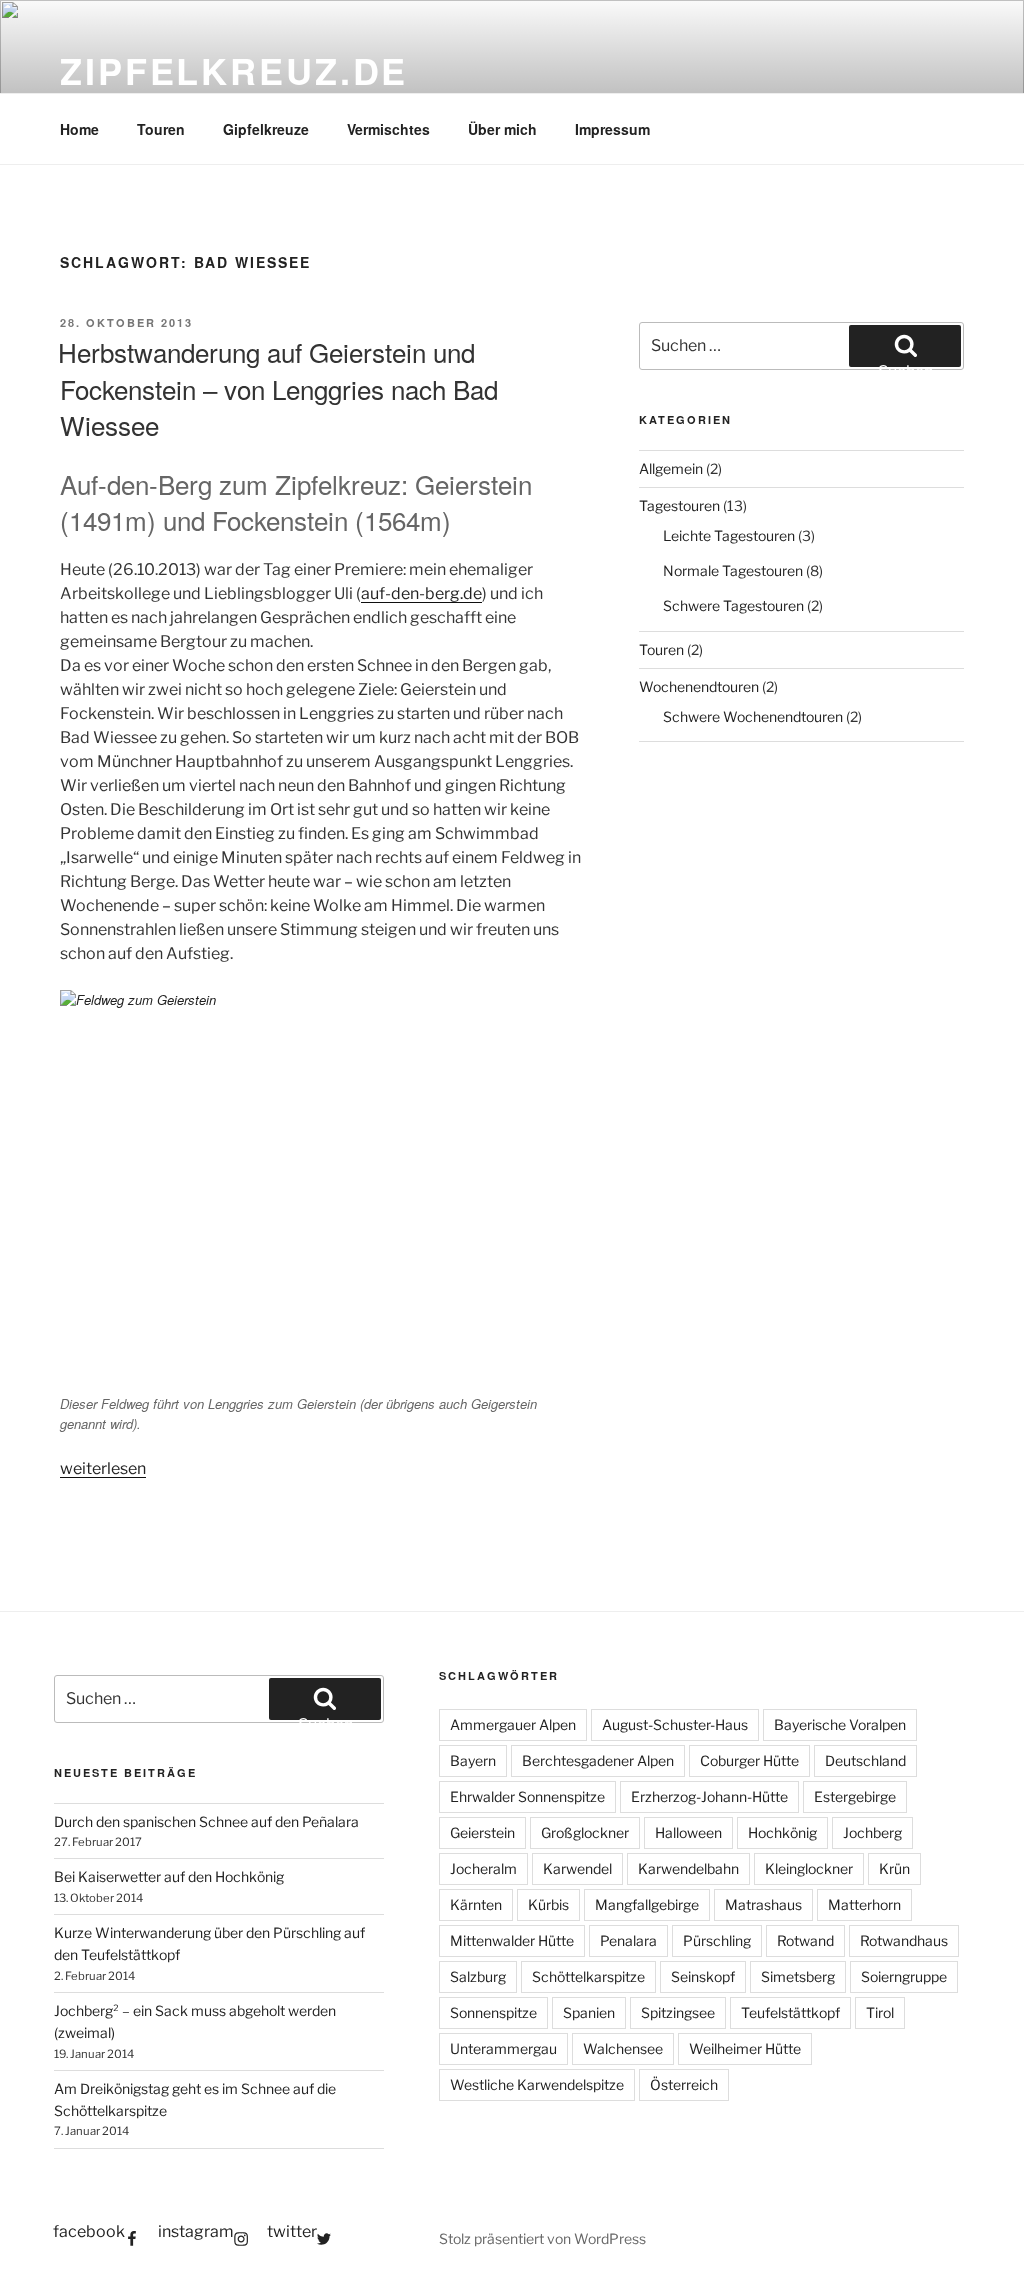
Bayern (473, 1760)
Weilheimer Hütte (745, 2048)
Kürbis (548, 1904)
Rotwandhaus (904, 1940)
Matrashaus (763, 1904)
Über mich (502, 129)
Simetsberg (798, 1976)
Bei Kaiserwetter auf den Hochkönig (169, 1876)
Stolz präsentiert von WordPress (542, 2238)
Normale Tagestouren (733, 570)
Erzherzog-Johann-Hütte (709, 1796)
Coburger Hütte (749, 1760)
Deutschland (865, 1760)
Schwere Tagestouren (733, 605)
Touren (161, 129)
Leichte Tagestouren (729, 535)
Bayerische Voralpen (840, 1724)
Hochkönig (782, 1832)
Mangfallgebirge (647, 1904)
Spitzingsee (678, 2012)
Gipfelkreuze (266, 129)
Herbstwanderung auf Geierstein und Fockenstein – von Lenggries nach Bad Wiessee (278, 388)
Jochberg (872, 1832)
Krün (894, 1868)
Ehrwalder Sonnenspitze (527, 1796)
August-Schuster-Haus (675, 1724)
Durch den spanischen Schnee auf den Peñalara (206, 1821)
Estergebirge (855, 1796)
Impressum (612, 129)
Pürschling (717, 1940)
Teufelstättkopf (790, 2012)
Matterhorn (864, 1904)
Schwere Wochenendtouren (753, 716)
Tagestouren (679, 505)
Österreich (684, 2084)
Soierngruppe (904, 1976)
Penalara (628, 1940)
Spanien (589, 2012)
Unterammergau (503, 2048)
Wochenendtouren (699, 686)
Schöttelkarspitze (588, 1976)
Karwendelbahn (688, 1868)
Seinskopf (703, 1976)
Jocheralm (483, 1868)
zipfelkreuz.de (234, 70)
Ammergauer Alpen (513, 1724)
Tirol (880, 2012)
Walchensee (623, 2048)
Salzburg (478, 1976)
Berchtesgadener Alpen (598, 1760)
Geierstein (482, 1832)
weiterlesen (103, 1468)
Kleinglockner (809, 1868)
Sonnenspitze (493, 2012)
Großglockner (585, 1832)
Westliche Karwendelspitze (537, 2084)
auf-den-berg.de (421, 593)
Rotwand (805, 1940)
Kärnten (476, 1904)
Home (79, 129)
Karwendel (577, 1868)
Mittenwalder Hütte (512, 1940)
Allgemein (671, 468)
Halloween (688, 1832)
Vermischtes (388, 129)
